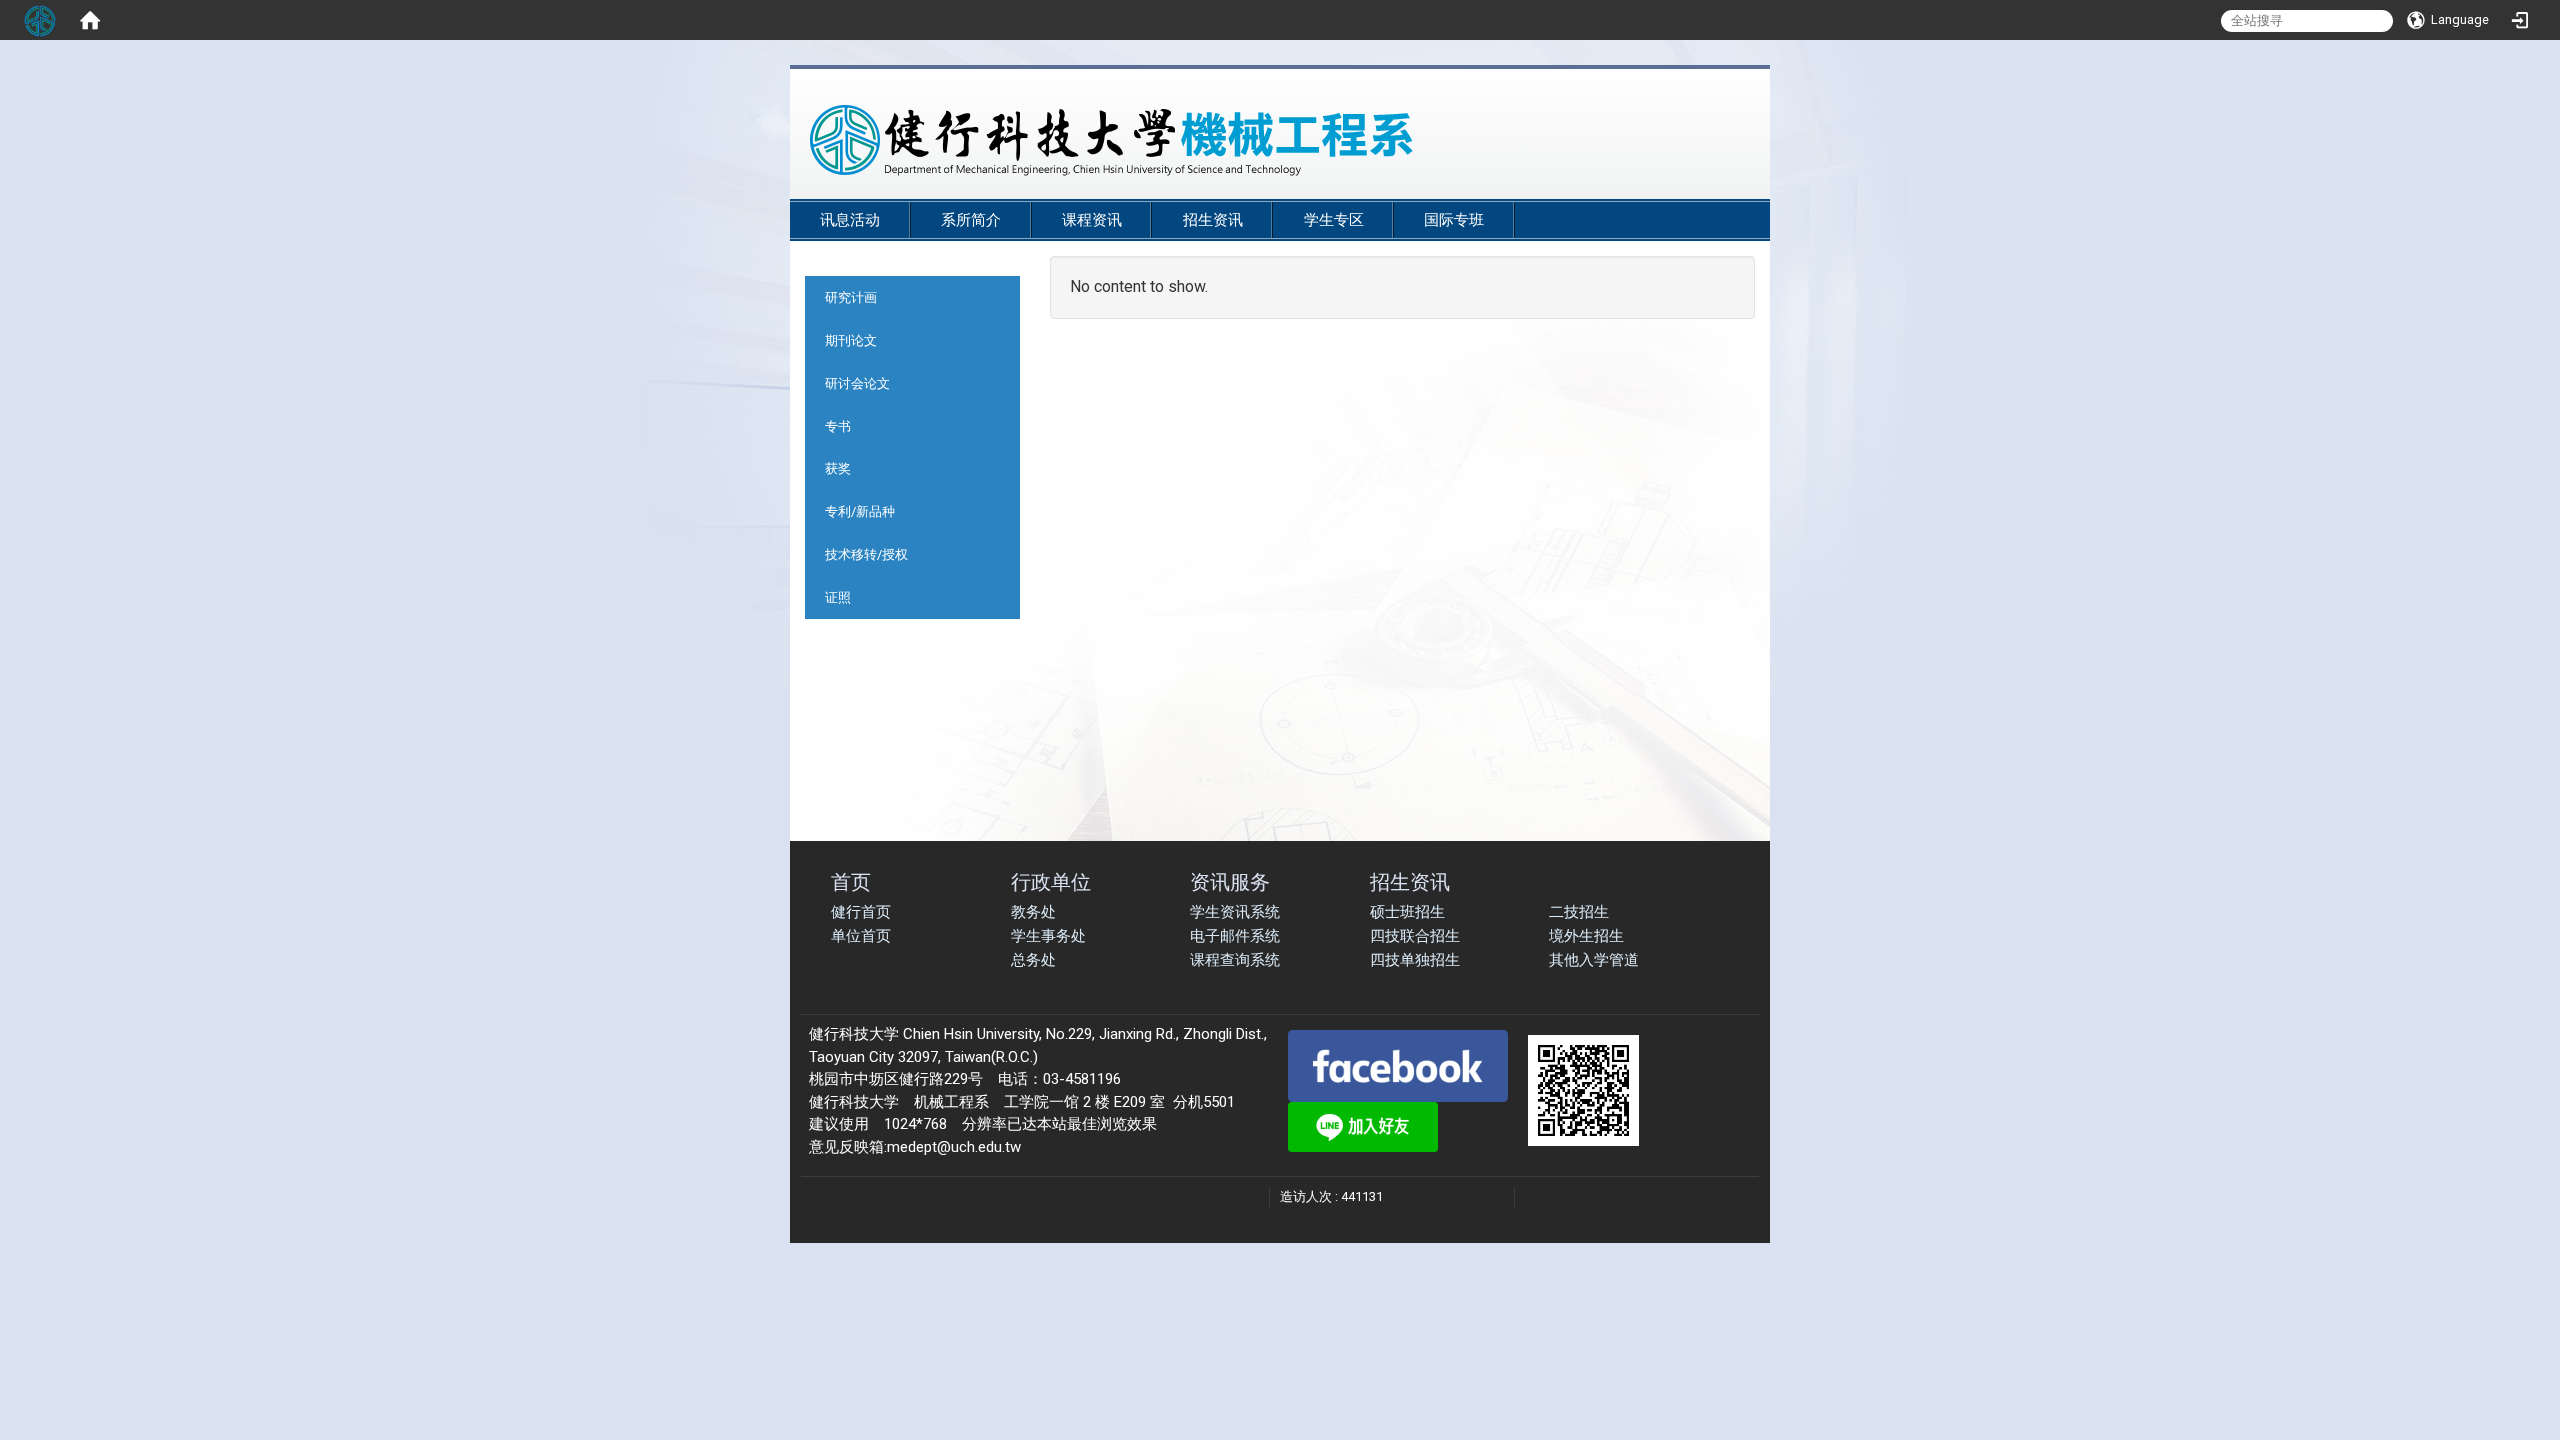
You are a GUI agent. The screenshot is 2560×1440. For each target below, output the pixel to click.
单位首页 (861, 936)
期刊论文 (851, 340)
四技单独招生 (1415, 960)
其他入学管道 (1594, 960)
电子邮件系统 (1235, 936)
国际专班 (1454, 220)
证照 (838, 597)
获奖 (838, 468)
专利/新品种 (860, 511)
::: (1739, 191)
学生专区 (1334, 220)
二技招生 (1579, 912)
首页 (851, 881)
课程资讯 (1092, 220)
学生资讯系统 (1235, 912)
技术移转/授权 (866, 554)
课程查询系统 (1235, 960)
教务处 (1033, 912)
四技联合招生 (1415, 936)
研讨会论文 (857, 383)
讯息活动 (850, 220)
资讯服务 (1230, 881)
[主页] (1230, 140)
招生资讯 (1213, 220)
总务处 (1033, 960)
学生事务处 (1048, 936)
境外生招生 (1586, 936)
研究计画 (851, 297)
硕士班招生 (1407, 912)
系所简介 (971, 220)
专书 (838, 426)
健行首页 (861, 912)
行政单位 (1051, 881)
